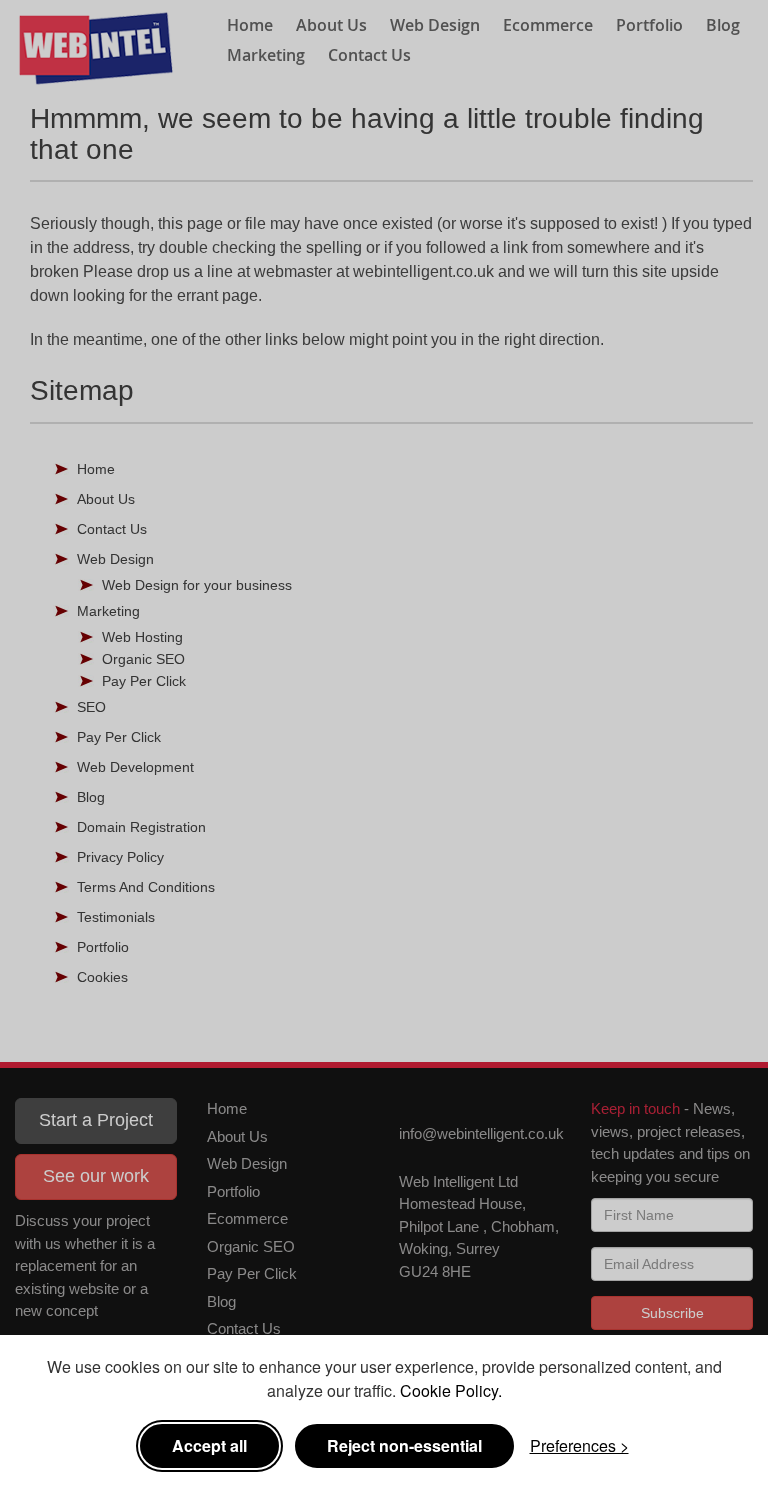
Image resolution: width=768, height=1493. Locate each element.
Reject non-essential (404, 1445)
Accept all (209, 1445)
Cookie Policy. (451, 1390)
